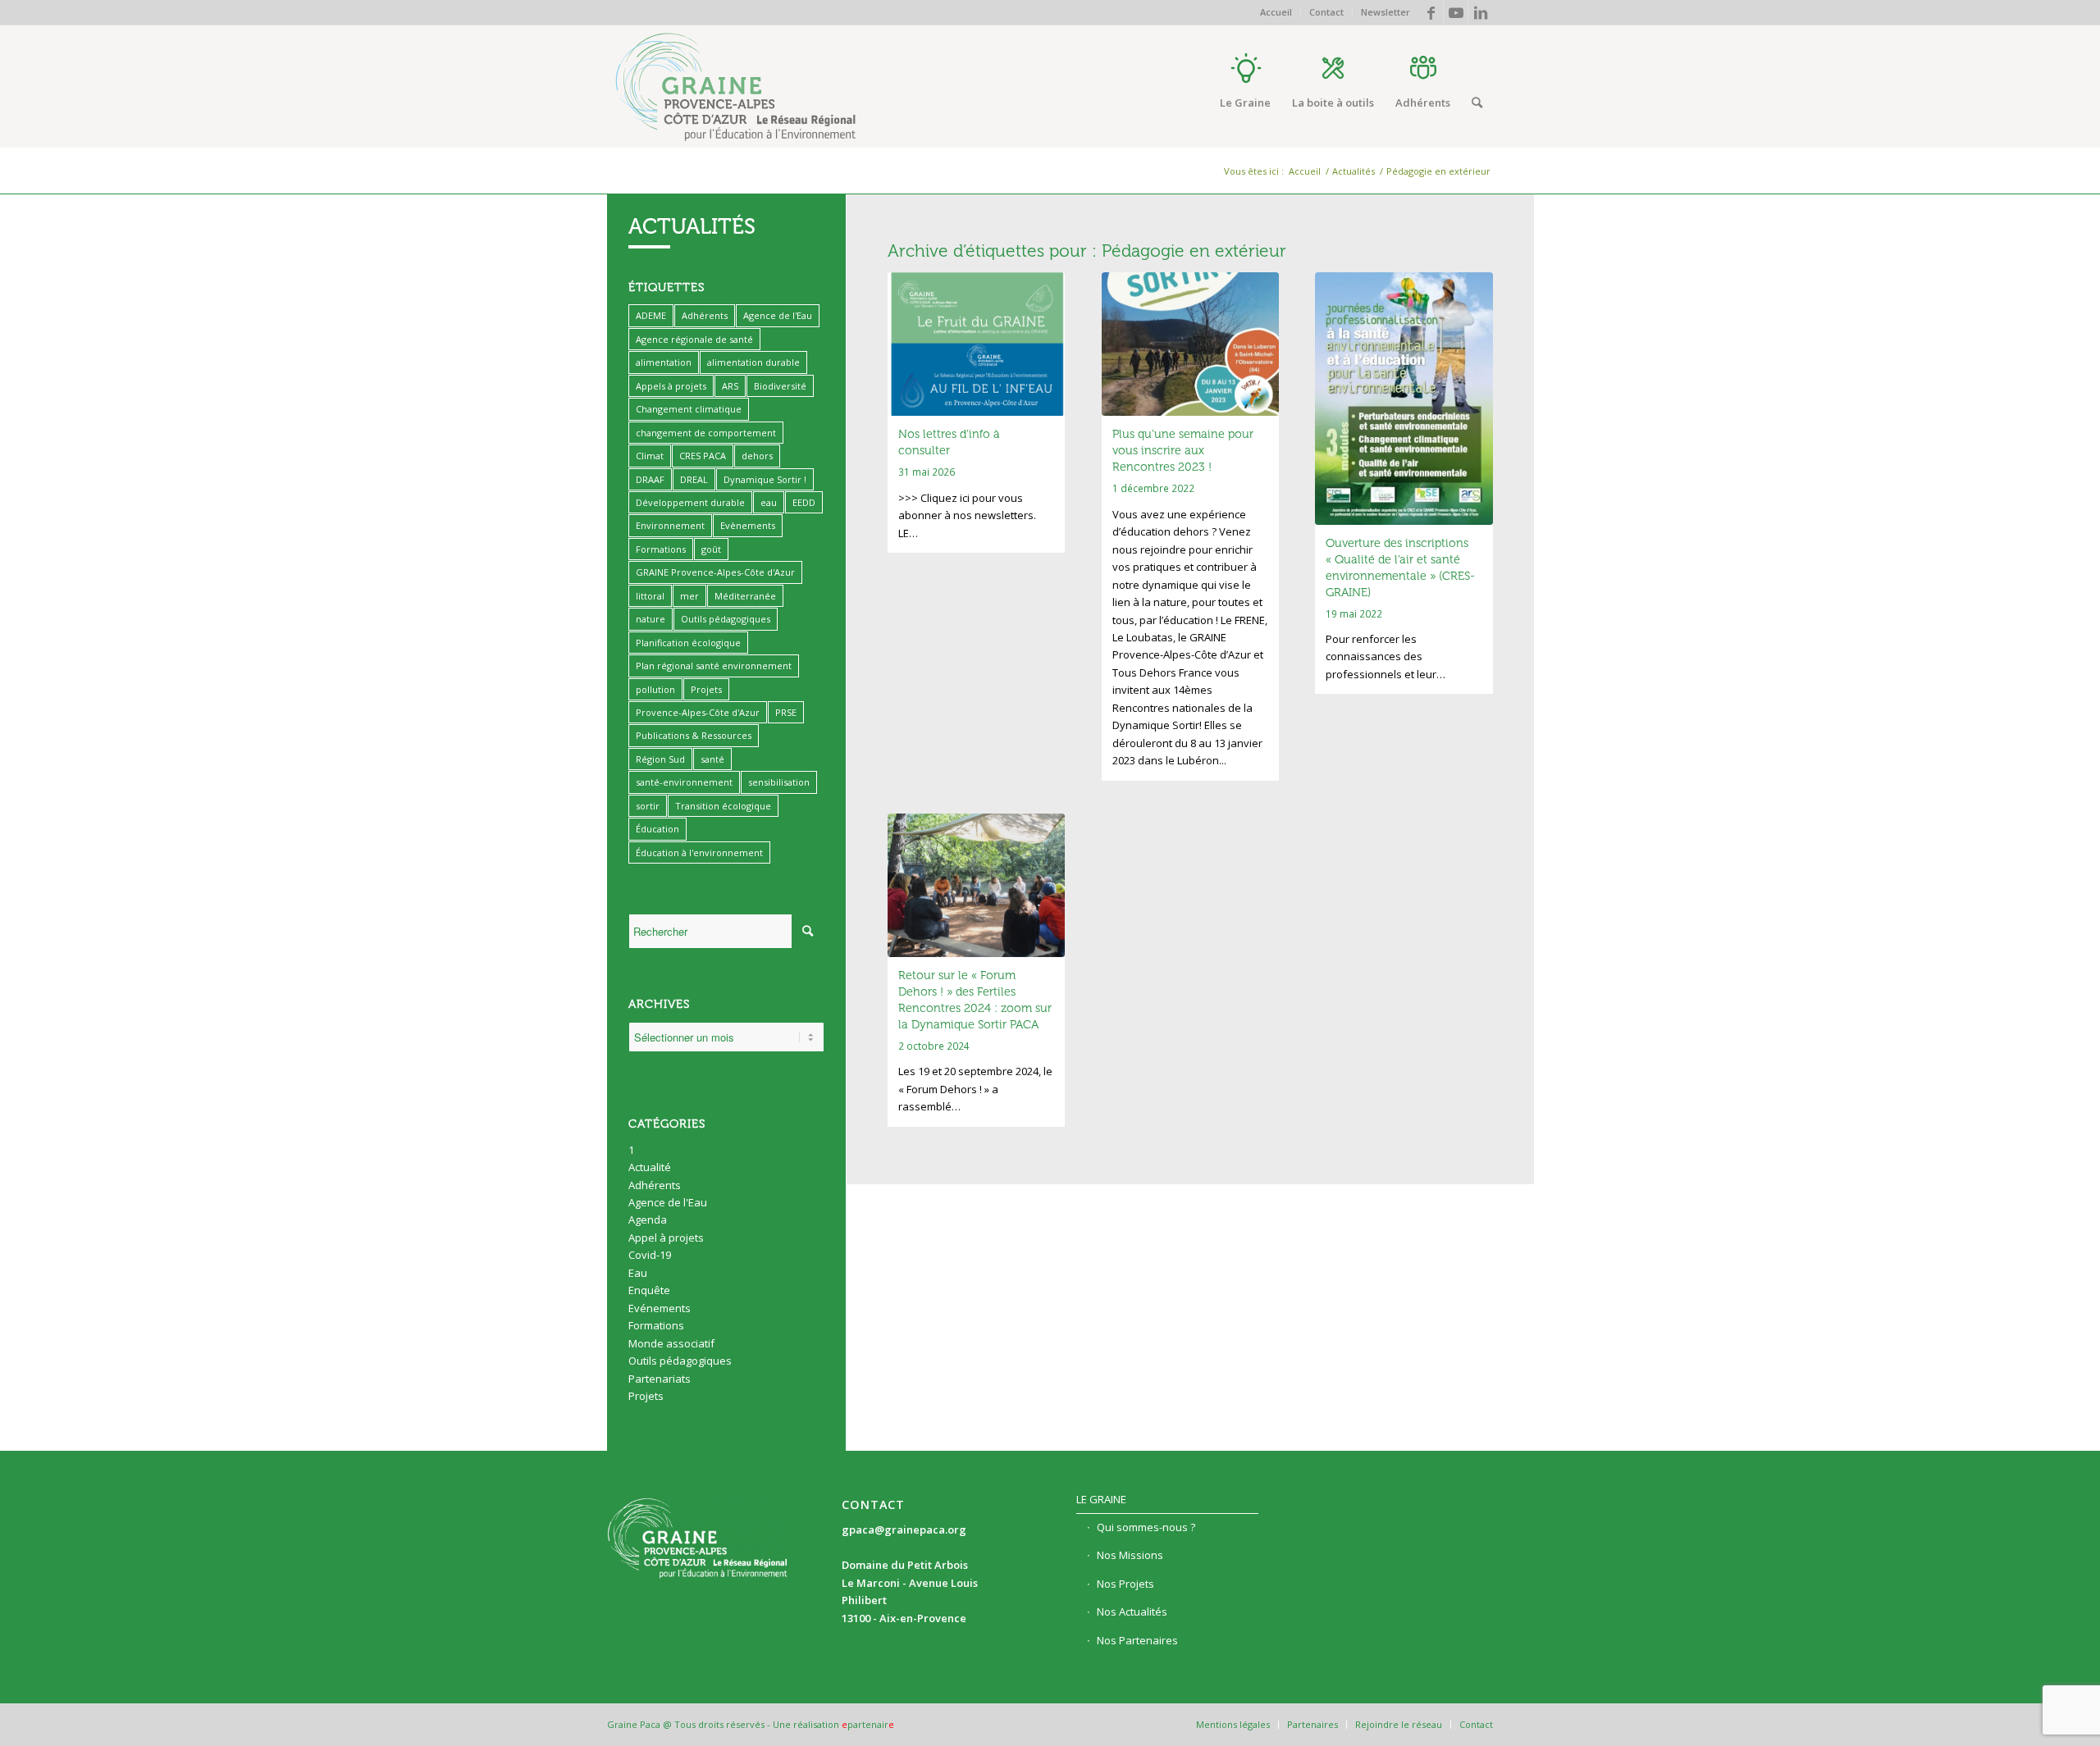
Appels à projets (671, 386)
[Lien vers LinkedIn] (1481, 12)
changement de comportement (706, 433)
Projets (706, 689)
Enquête (649, 1290)
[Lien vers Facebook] (1431, 12)
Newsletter (1386, 12)
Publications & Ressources (694, 735)
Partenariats (660, 1379)
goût (711, 549)
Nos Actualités (1132, 1612)
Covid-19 (650, 1255)
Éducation (657, 829)
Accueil (1276, 12)
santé (712, 759)
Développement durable (690, 502)
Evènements (748, 525)
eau (769, 502)
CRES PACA (703, 456)
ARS (730, 386)
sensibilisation (779, 782)
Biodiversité (780, 386)
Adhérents (705, 315)
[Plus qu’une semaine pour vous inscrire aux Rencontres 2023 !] (1191, 344)
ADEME (651, 315)
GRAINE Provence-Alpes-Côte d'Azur (715, 572)
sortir (648, 806)
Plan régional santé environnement (714, 666)
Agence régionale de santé (694, 339)
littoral (650, 596)
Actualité (650, 1167)
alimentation (664, 362)
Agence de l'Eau (778, 315)
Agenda (648, 1219)
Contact (1326, 12)
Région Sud (660, 759)
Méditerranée (745, 596)
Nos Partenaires (1137, 1640)
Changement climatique (689, 409)
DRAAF (650, 479)
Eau (638, 1273)
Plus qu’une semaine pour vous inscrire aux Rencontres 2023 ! (1183, 451)
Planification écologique (688, 643)
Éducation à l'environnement (699, 852)
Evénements (660, 1308)
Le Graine (1101, 1499)
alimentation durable (753, 362)
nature (651, 619)
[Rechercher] (1477, 103)
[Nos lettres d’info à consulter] (977, 344)
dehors (757, 456)
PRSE (786, 712)
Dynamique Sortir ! (765, 479)
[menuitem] (1276, 12)
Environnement (670, 525)
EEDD (804, 502)
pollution (655, 689)
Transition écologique (723, 806)
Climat (650, 456)
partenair (868, 1724)
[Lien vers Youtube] (1456, 12)
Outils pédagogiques (726, 619)
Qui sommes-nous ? (1146, 1527)
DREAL (694, 479)
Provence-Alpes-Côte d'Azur (698, 712)
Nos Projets (1125, 1584)
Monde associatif (671, 1343)
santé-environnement (684, 782)
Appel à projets (666, 1238)
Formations (661, 549)
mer (689, 596)
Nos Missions (1130, 1555)
